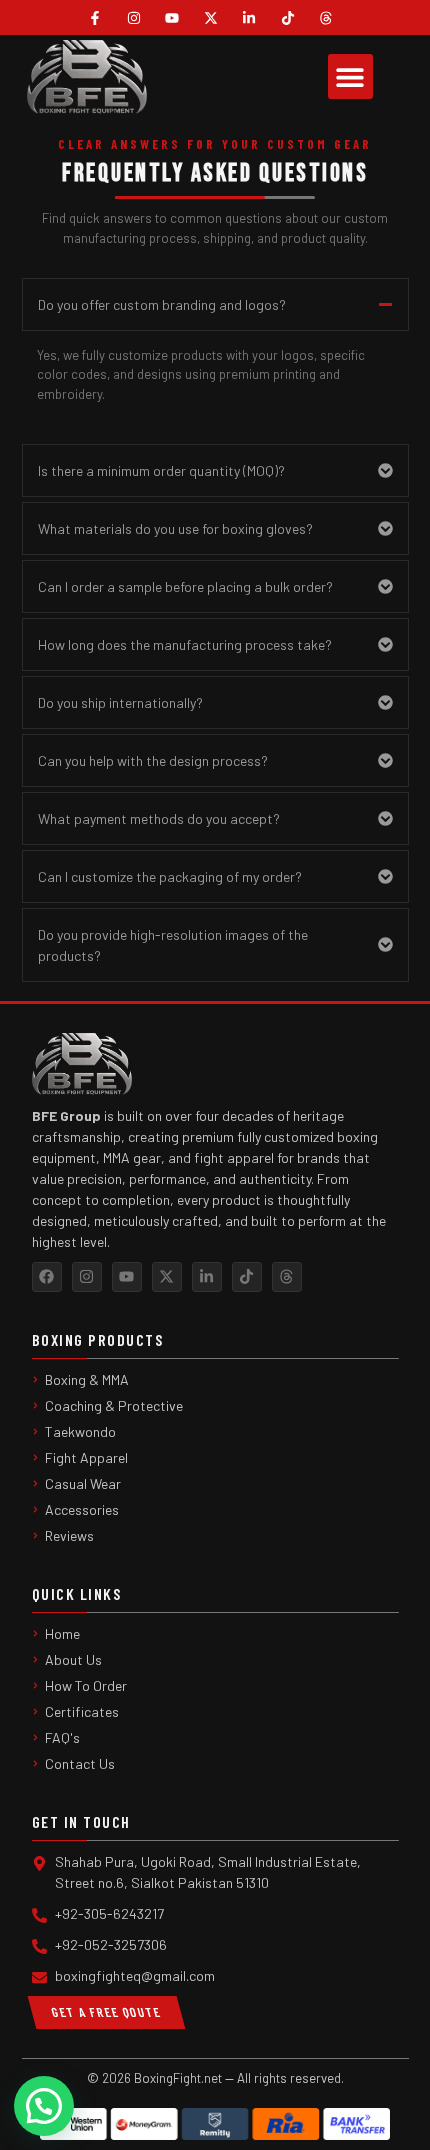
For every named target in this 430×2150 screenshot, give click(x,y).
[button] (350, 76)
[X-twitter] (167, 1277)
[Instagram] (87, 1277)
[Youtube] (127, 1277)
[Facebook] (47, 1277)
